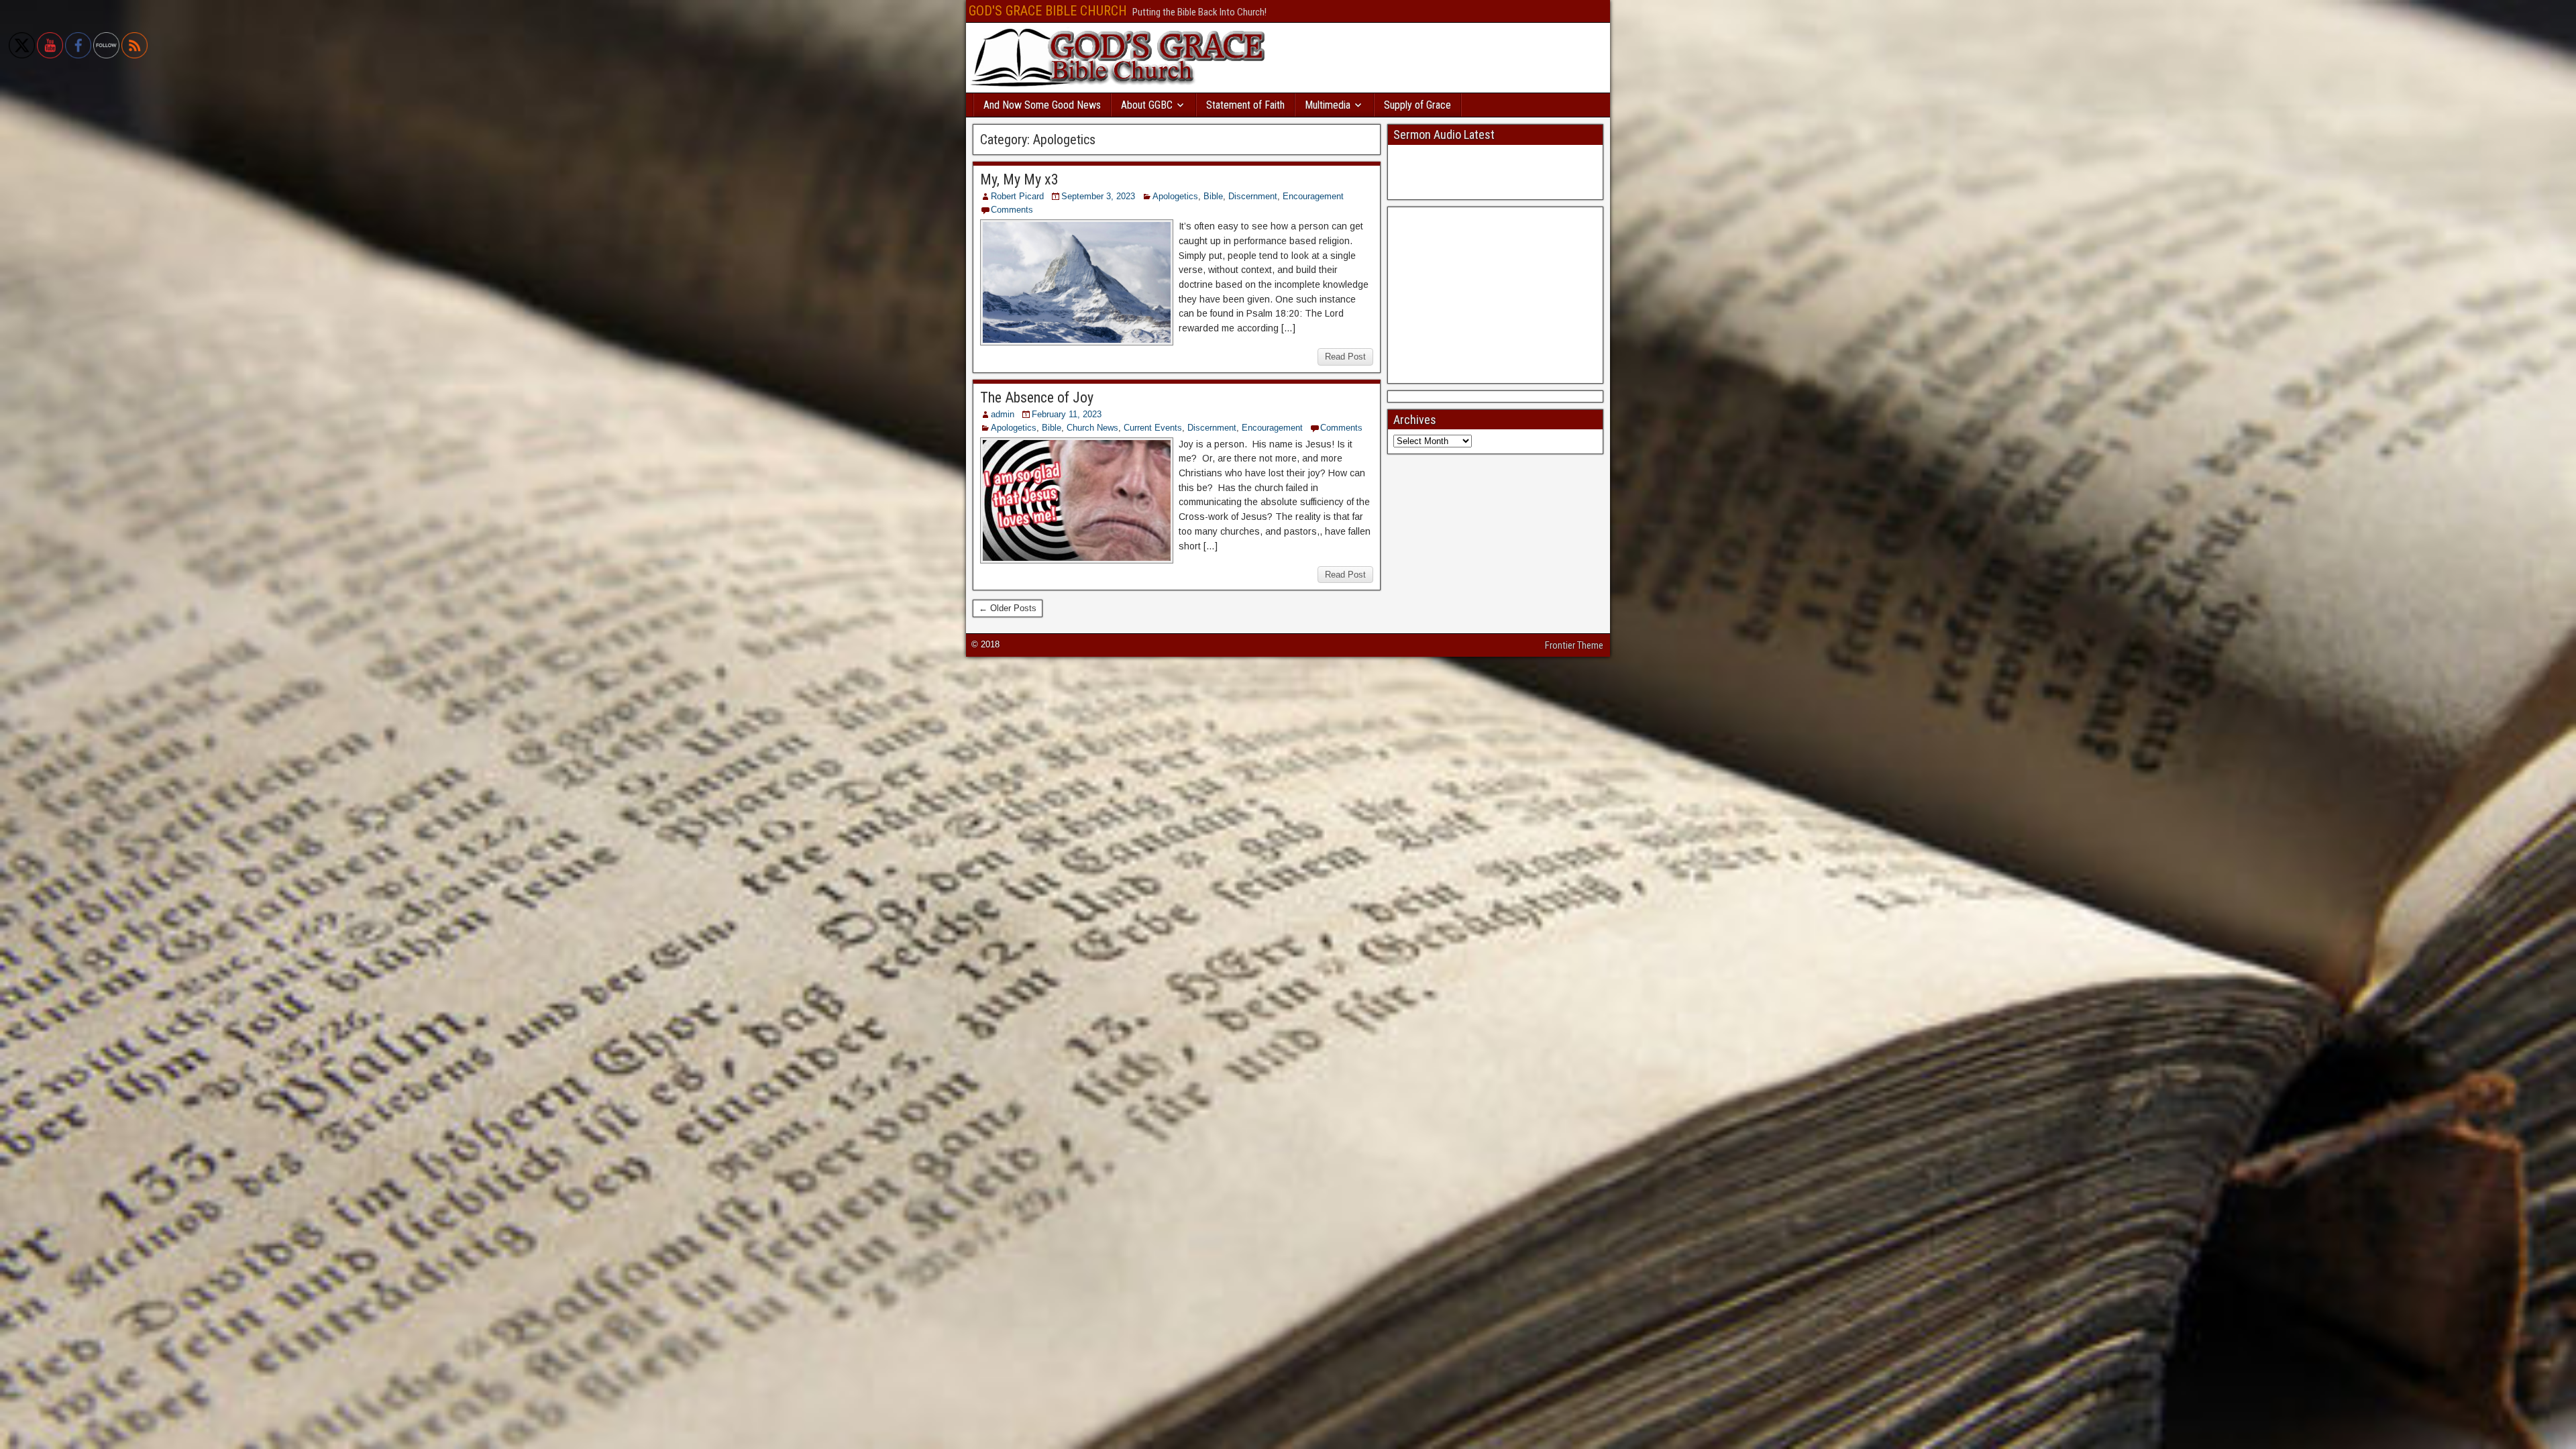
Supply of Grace (1417, 105)
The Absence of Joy (1037, 397)
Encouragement (1313, 196)
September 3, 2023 (1098, 196)
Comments (1012, 210)
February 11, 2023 (1067, 414)
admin (1003, 414)
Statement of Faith (1245, 105)
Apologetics (1175, 196)
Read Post (1345, 357)
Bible (1213, 196)
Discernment (1253, 196)
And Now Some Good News (1042, 105)
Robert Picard (1017, 196)
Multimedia (1328, 105)
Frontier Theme (1574, 645)
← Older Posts (1008, 608)
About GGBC (1147, 105)
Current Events (1153, 428)
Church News (1092, 428)
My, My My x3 (1019, 179)
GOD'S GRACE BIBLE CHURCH (1048, 11)
